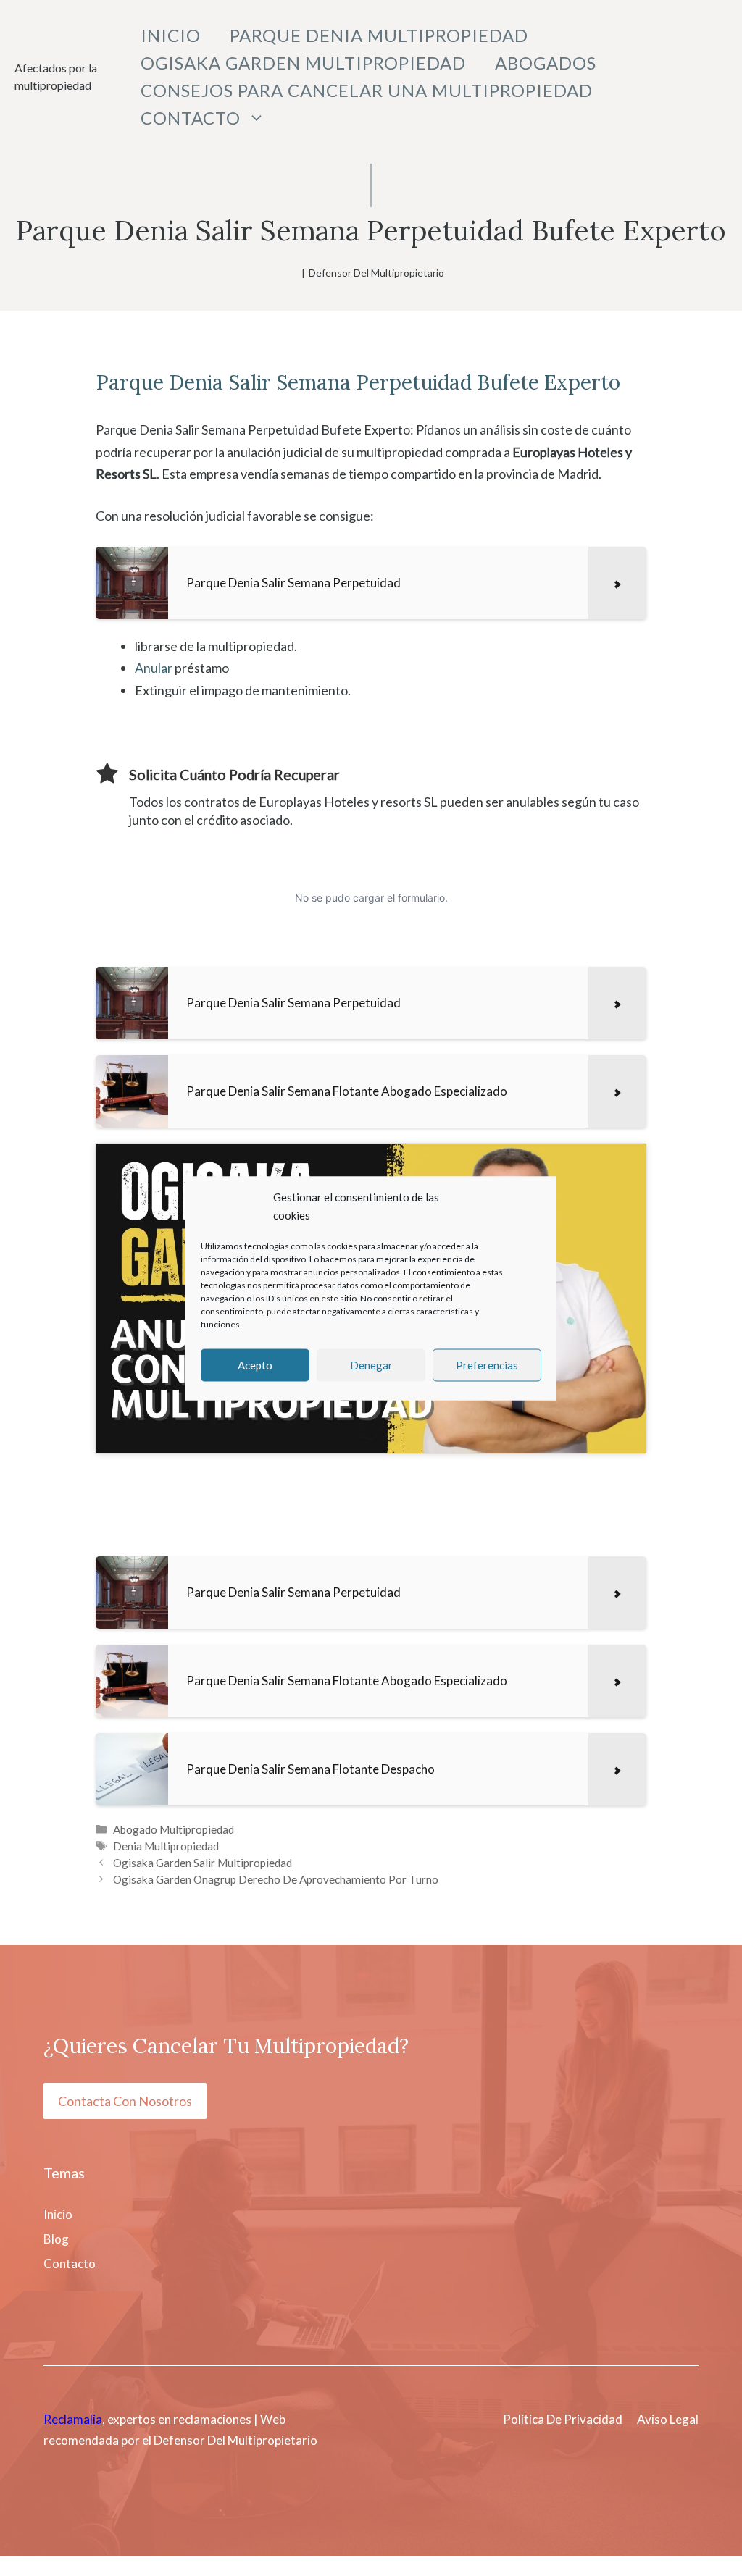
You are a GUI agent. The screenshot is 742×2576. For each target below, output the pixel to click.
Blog (56, 2239)
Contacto (191, 118)
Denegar (371, 1365)
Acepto (255, 1365)
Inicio (171, 35)
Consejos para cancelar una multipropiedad (367, 90)
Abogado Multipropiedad (174, 1829)
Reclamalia (73, 2419)
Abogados (546, 63)
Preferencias (487, 1365)
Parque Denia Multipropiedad (379, 35)
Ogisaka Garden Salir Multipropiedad (203, 1863)
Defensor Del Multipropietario (376, 273)
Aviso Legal (668, 2419)
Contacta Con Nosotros (125, 2101)
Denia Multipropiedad (166, 1846)
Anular (154, 668)
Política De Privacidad (563, 2419)
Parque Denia (159, 382)
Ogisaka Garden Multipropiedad (303, 63)
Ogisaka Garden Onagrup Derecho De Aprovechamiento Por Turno (276, 1879)
